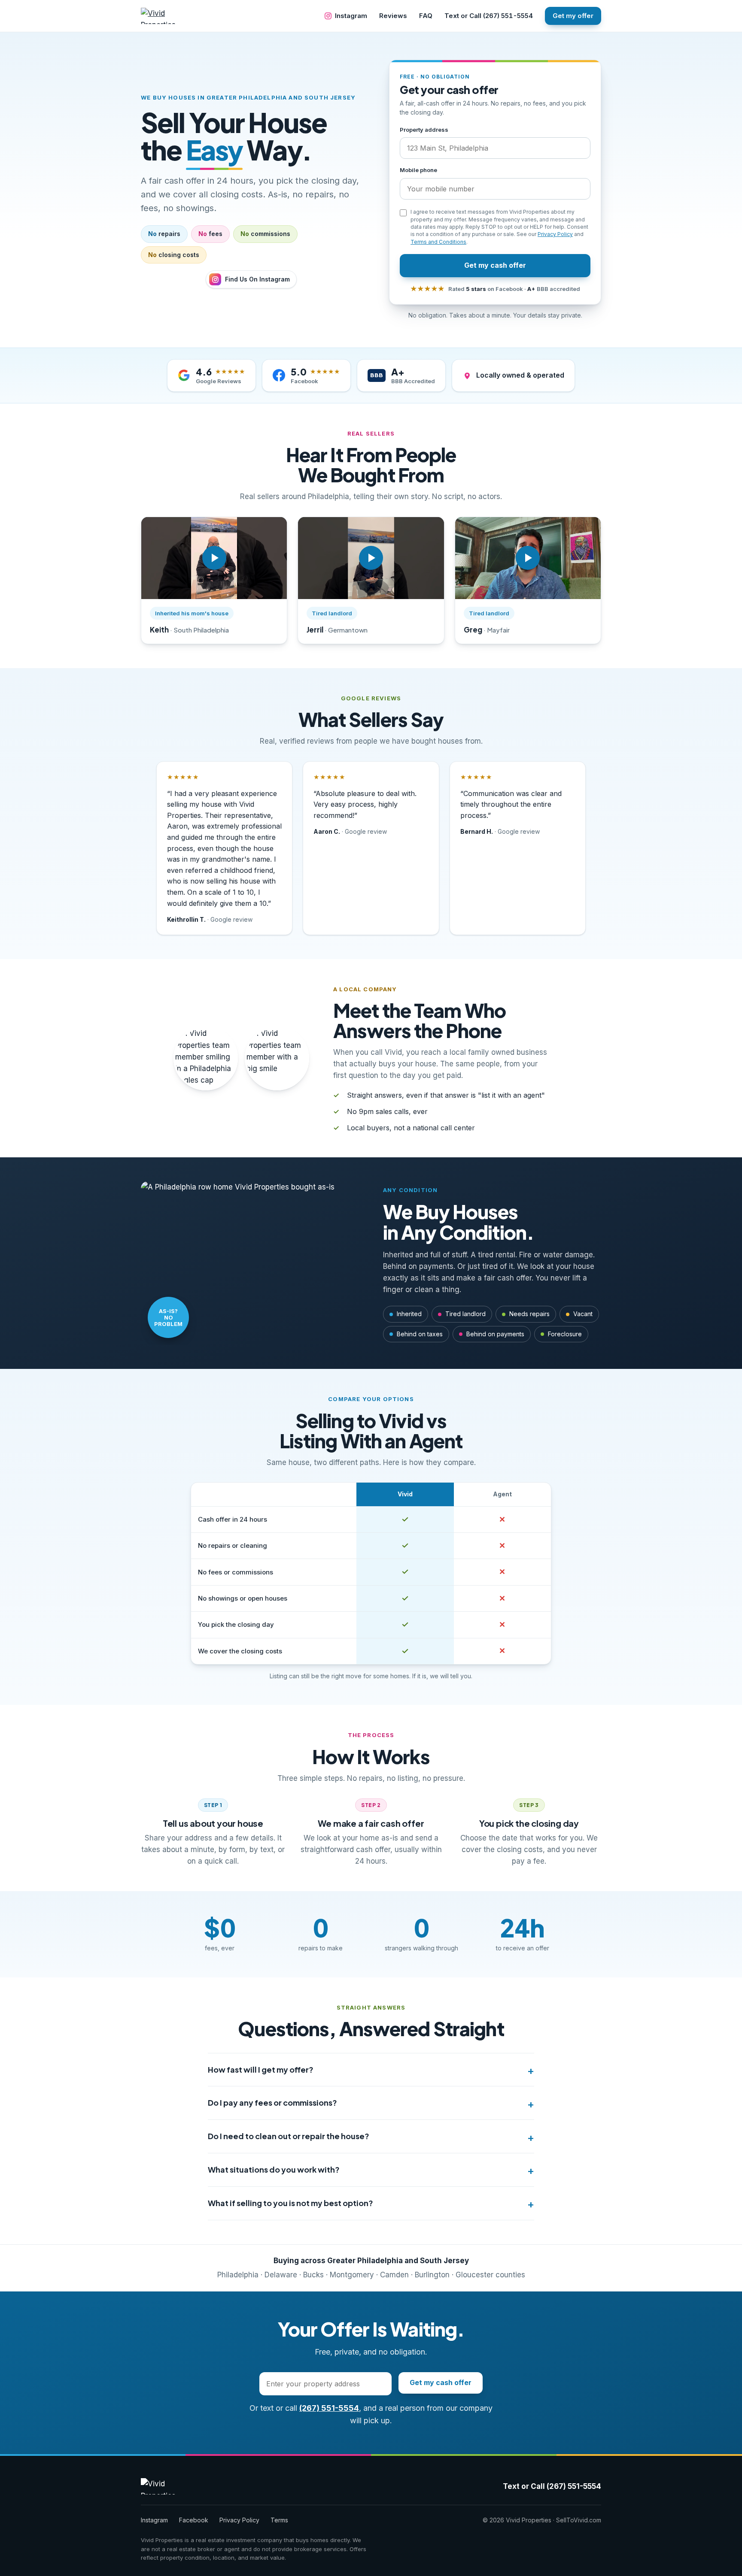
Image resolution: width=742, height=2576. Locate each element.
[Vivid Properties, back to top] (165, 16)
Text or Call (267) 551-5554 (489, 16)
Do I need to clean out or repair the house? (289, 2136)
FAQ (426, 16)
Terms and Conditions (438, 242)
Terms (279, 2520)
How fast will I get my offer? (261, 2069)
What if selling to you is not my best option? (290, 2203)
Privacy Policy (555, 234)
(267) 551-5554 (329, 2408)
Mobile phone (418, 170)
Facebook (194, 2520)
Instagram (351, 16)
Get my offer (573, 16)
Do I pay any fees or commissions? (272, 2102)
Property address (424, 130)
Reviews (393, 16)
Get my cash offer (495, 265)
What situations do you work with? (274, 2169)
